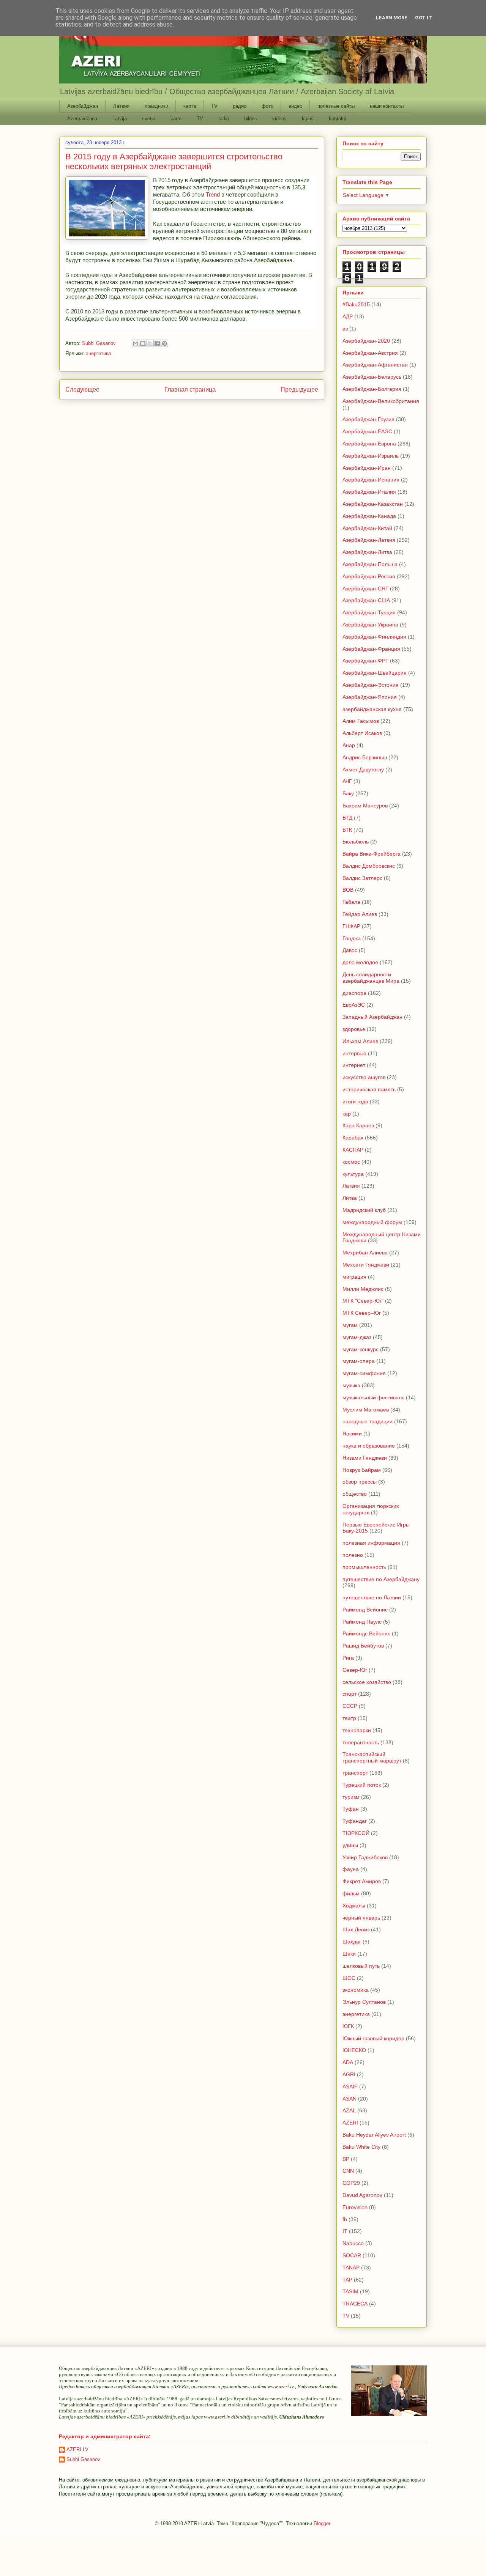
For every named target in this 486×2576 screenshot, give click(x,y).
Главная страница (190, 389)
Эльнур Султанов (364, 2002)
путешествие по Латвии (372, 1597)
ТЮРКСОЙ (356, 1833)
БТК (347, 830)
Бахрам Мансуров (365, 806)
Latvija (120, 119)
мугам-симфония (364, 1373)
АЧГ (347, 781)
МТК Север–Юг (362, 1313)
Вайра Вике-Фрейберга (372, 854)
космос (351, 1162)
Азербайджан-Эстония (371, 685)
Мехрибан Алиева (365, 1253)
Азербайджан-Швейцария (375, 673)
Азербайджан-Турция (369, 612)
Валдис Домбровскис (369, 866)
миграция (354, 1277)
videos (279, 119)
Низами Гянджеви (365, 1458)
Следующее (82, 389)
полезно (353, 1555)
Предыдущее (299, 389)
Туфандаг (355, 1821)
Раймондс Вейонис (366, 1633)
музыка (351, 1385)
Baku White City (361, 2147)
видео (295, 106)
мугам (350, 1325)
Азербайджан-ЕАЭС (367, 431)
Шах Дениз (356, 1929)
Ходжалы (354, 1906)
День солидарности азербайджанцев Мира (371, 978)
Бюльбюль (356, 842)
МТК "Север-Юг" (363, 1301)
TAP (347, 2280)
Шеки (349, 1954)
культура (353, 1174)
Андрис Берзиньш (365, 757)
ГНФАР (351, 926)
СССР (350, 1706)
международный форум (372, 1222)
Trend (213, 194)
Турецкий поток (362, 1785)
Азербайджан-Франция (371, 649)
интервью (354, 1053)
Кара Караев (358, 1125)
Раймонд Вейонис (365, 1610)
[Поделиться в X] (150, 343)
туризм (351, 1797)
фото (267, 106)
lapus (308, 119)
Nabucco (353, 2243)
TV (214, 106)
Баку (348, 793)
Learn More (392, 18)
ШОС (349, 1978)
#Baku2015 (356, 304)
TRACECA (355, 2304)
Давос (350, 950)
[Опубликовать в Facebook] (157, 343)
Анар (349, 745)
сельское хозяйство (367, 1682)
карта (190, 106)
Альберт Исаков (362, 733)
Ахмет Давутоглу (363, 769)
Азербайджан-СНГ (365, 589)
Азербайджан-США (366, 600)
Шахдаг (352, 1942)
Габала (351, 902)
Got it (424, 18)
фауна (351, 1869)
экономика (356, 1990)
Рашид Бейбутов (363, 1646)
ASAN (350, 2099)
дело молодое (360, 962)
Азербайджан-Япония (370, 697)
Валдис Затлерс (362, 878)
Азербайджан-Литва (367, 552)
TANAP (351, 2268)
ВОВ (348, 890)
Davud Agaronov (362, 2195)
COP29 (351, 2183)
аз (345, 329)
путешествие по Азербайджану (381, 1579)
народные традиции (368, 1421)
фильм (351, 1893)
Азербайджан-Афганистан (375, 365)
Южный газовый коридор (373, 2038)
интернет (354, 1065)
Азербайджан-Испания (371, 480)
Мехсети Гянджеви (366, 1265)
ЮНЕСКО (354, 2050)
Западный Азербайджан (372, 1017)
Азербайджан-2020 (366, 341)
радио (240, 106)
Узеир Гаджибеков (365, 1857)
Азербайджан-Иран (367, 468)
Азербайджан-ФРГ (365, 661)
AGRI (349, 2074)
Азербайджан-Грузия (368, 419)
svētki (149, 119)
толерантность (361, 1742)
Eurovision (355, 2207)
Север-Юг (355, 1670)
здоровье (354, 1029)
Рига (348, 1658)
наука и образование (369, 1446)
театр (349, 1718)
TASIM (350, 2291)
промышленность (364, 1567)
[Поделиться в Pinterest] (164, 343)
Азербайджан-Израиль (371, 456)
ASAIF (350, 2087)
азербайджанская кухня (372, 709)
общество (355, 1494)
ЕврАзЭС (354, 1005)
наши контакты (387, 106)
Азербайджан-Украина (370, 625)
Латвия (121, 106)
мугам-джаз (357, 1337)
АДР (348, 316)
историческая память (369, 1089)
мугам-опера (359, 1361)
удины (350, 1845)
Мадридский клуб (364, 1210)
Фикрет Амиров (362, 1881)
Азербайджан (83, 106)
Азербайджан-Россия (369, 576)
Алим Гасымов (361, 721)
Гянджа (352, 938)
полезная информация (371, 1543)
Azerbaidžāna (82, 119)
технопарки (357, 1730)
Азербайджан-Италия (369, 492)
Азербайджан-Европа (369, 444)
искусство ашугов (364, 1077)
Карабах (353, 1138)
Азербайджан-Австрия (370, 353)
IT (345, 2231)
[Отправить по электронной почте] (136, 343)
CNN (348, 2171)
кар (347, 1114)
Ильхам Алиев (360, 1041)
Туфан (351, 1809)
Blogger (322, 2523)
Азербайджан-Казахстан (373, 504)
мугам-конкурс (361, 1349)
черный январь (361, 1918)
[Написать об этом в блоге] (143, 343)
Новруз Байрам (362, 1470)
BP (346, 2159)
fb (345, 2219)
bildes (251, 119)
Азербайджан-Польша (370, 564)
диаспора (354, 993)
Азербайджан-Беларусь (372, 377)
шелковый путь (361, 1966)
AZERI (350, 2123)
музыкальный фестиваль (373, 1397)
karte (176, 119)
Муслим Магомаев (366, 1410)
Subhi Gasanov (83, 2459)
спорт (350, 1694)
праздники (156, 106)
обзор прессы (360, 1482)
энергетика (98, 353)
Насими (352, 1434)
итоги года (355, 1102)
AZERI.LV (77, 2449)
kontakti (338, 119)
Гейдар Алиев (360, 914)
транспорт (355, 1773)
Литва (350, 1198)
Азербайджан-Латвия (369, 540)
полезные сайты (336, 106)
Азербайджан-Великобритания (381, 401)
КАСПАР (353, 1150)
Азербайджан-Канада (369, 516)
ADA (348, 2062)
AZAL (349, 2110)
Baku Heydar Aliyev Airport (374, 2135)
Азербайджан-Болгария (372, 389)
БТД (347, 818)
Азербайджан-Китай (367, 528)
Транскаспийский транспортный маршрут (372, 1757)
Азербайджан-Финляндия (374, 637)
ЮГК (348, 2026)
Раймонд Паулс (362, 1622)
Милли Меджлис (363, 1289)
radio (224, 119)
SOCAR (352, 2255)
